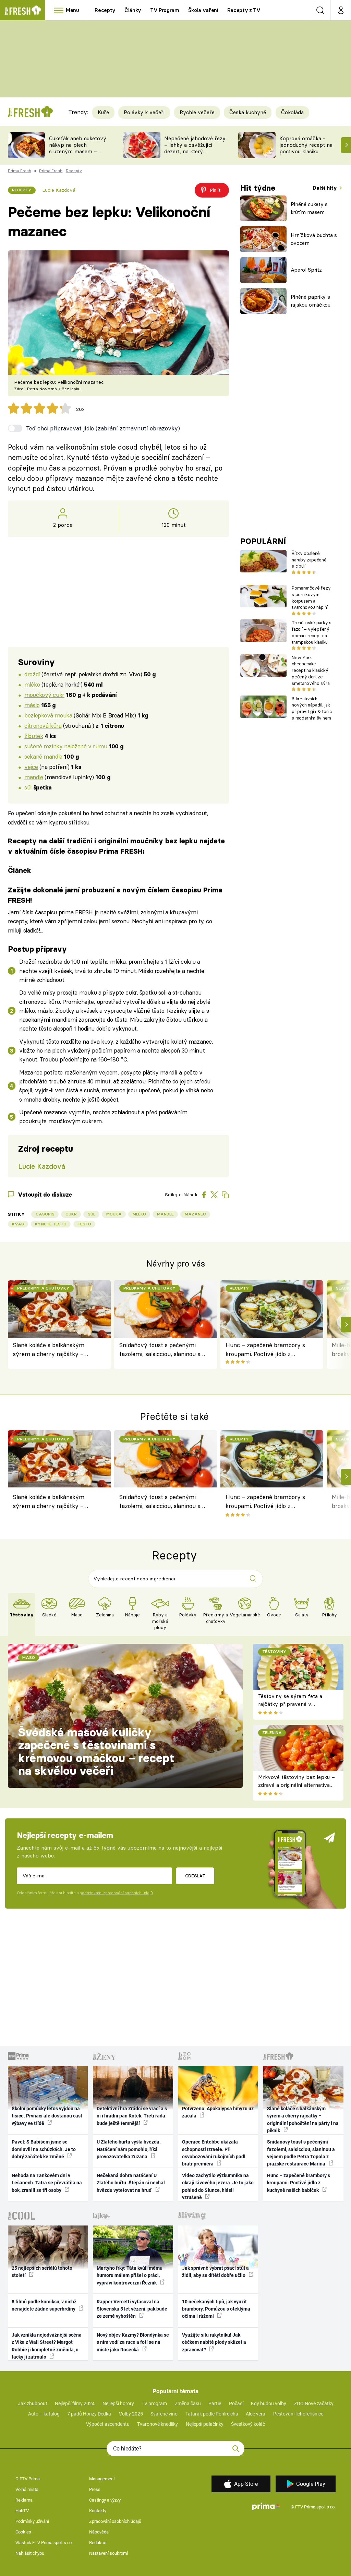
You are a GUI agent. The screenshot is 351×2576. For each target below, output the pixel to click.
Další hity (325, 188)
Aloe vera (256, 2414)
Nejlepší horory (118, 2403)
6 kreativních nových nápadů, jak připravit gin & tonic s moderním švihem (312, 708)
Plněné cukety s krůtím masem (309, 208)
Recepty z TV (244, 10)
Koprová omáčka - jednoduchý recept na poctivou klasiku (306, 145)
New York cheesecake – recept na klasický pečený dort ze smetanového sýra (311, 670)
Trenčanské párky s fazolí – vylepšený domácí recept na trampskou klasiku (311, 632)
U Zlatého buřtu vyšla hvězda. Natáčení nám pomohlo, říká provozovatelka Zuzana (129, 2149)
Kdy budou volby (269, 2403)
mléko (32, 684)
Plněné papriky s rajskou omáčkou (311, 301)
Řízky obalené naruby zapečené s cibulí (309, 560)
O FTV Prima (28, 2479)
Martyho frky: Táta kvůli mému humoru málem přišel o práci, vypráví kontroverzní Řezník (130, 2275)
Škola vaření (203, 10)
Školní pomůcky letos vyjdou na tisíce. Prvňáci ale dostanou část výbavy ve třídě (47, 2116)
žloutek (34, 736)
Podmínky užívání (32, 2521)
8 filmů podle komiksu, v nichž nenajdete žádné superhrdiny (44, 2305)
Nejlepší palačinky (205, 2424)
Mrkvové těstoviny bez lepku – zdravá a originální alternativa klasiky (296, 1785)
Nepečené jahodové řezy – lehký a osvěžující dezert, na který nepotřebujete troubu (195, 148)
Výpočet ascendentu (108, 2424)
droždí (32, 674)
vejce (31, 767)
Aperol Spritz (306, 270)
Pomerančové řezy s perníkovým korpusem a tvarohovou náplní (311, 597)
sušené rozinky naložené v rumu (66, 746)
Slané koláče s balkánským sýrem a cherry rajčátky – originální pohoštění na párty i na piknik (53, 1350)
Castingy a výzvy (105, 2500)
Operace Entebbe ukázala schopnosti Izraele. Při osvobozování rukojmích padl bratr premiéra (214, 2153)
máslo (32, 705)
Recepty (105, 10)
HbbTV (22, 2511)
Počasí (236, 2403)
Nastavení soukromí (108, 2553)
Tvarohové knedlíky (158, 2424)
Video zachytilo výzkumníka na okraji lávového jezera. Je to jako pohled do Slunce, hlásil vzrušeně (218, 2186)
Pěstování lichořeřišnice (298, 2414)
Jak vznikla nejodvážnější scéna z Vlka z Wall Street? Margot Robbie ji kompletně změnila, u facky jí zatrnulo (47, 2346)
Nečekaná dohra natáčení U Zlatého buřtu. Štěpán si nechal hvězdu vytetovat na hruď (131, 2183)
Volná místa (27, 2489)
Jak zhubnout (33, 2403)
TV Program (165, 10)
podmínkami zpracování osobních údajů (116, 1893)
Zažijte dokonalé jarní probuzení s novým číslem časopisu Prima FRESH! (115, 895)
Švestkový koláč (248, 2424)
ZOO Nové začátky (314, 2403)
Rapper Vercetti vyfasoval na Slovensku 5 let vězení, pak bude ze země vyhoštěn (132, 2309)
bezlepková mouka (48, 715)
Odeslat (195, 1876)
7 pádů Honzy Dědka (89, 2414)
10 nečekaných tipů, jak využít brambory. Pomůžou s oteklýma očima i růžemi (216, 2309)
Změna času (188, 2403)
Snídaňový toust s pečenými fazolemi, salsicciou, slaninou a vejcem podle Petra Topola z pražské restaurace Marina (160, 1350)
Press (95, 2489)
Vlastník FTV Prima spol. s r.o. (44, 2543)
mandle (34, 777)
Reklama (24, 2500)
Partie (215, 2403)
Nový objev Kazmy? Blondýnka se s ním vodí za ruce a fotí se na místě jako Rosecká (133, 2342)
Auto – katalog (44, 2414)
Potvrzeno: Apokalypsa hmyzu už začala (218, 2112)
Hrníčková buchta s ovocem (314, 239)
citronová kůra (43, 726)
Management (102, 2479)
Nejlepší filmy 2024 (75, 2403)
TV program (154, 2403)
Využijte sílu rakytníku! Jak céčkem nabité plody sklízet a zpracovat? (214, 2342)
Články (133, 10)
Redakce (98, 2543)
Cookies (23, 2532)
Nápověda (99, 2532)
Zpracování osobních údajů (115, 2521)
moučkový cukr (44, 695)
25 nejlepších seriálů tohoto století (42, 2272)
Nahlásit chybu (30, 2553)
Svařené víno (164, 2414)
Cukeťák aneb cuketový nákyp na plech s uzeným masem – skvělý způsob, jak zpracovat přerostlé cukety (78, 155)
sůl (28, 787)
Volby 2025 (131, 2414)
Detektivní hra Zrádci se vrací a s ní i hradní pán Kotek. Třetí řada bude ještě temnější (132, 2116)
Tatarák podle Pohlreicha (212, 2414)
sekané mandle (43, 756)
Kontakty (98, 2511)
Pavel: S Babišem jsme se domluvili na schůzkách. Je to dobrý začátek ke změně (44, 2149)
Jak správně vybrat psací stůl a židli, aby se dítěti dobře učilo (215, 2272)
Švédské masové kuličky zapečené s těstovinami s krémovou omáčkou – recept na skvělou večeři (96, 1752)
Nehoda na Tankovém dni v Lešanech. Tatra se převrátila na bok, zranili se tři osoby (47, 2183)
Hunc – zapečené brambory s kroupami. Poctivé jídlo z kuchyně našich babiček (265, 1350)
